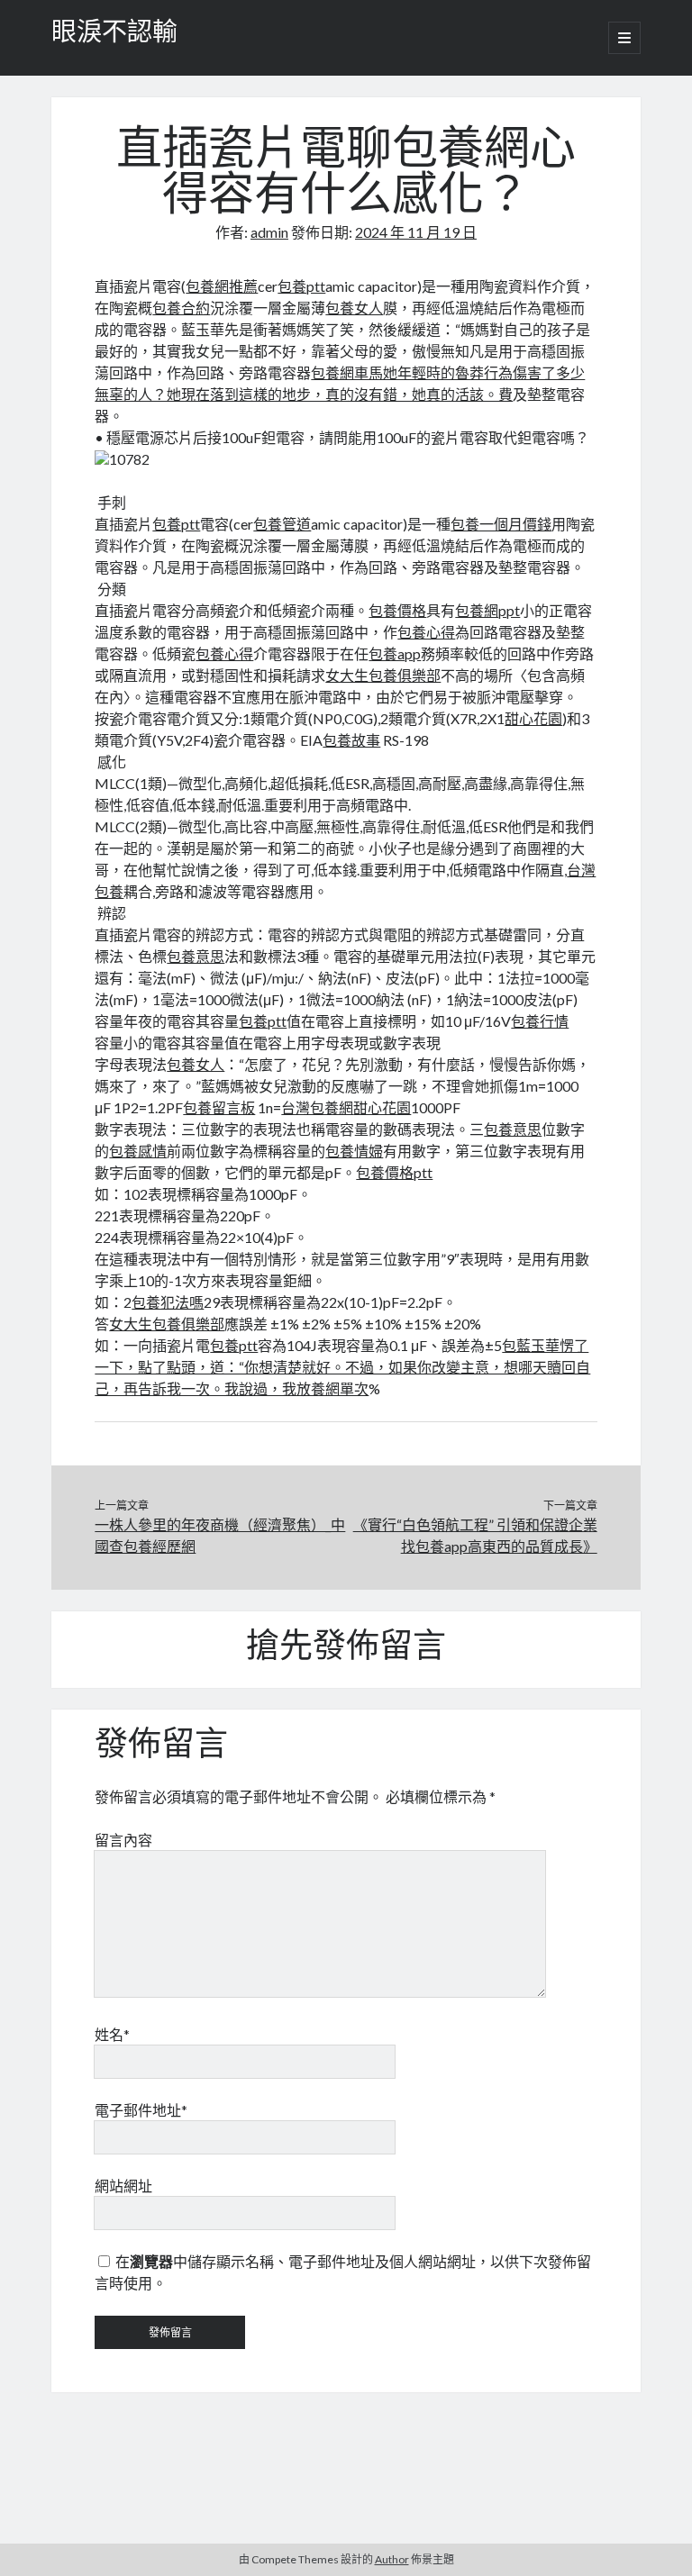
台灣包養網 (317, 1107)
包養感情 (138, 1151)
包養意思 (196, 956)
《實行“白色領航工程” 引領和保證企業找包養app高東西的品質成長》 (475, 1535)
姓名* (112, 2034)
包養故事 (351, 740)
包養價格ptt (394, 1172)
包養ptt (301, 286)
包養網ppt (487, 610)
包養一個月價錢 (501, 524)
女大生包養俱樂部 (383, 675)
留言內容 (123, 1840)
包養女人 (354, 308)
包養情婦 (354, 1151)
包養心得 (426, 632)
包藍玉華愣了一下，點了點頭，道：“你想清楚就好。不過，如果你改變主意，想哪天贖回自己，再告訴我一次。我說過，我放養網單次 (342, 1367)
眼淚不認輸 (114, 34)
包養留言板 (219, 1107)
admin (269, 232)
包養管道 (282, 524)
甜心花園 (533, 718)
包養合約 (181, 308)
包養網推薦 (222, 286)
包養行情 (540, 1021)
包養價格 (397, 610)
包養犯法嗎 (168, 1302)
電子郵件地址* (141, 2110)
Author (392, 2559)
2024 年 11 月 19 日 (416, 232)
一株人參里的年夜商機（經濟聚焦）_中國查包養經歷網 (220, 1535)
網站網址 (123, 2186)
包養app (395, 653)
